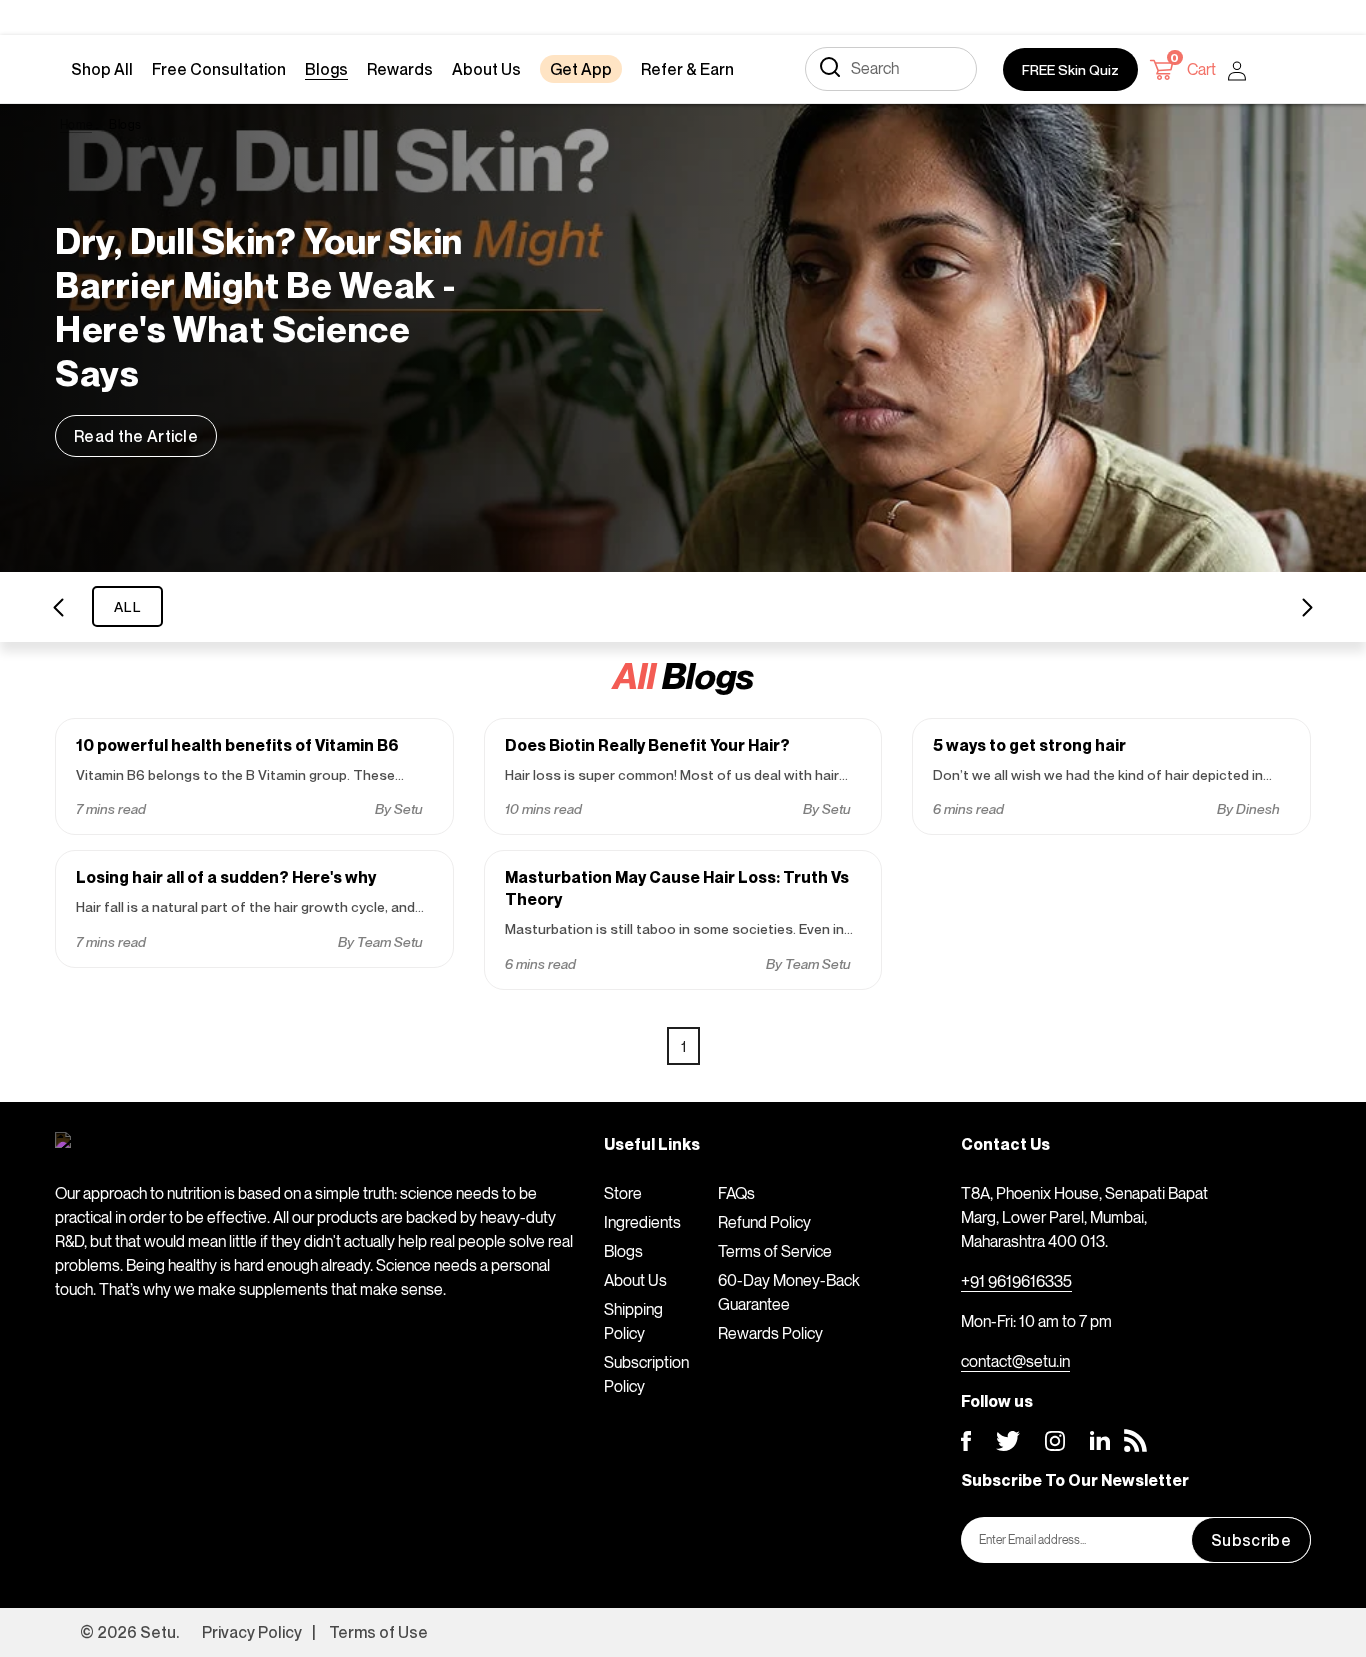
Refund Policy (764, 1222)
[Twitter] (1008, 1441)
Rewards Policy (770, 1333)
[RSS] (1135, 1440)
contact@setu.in (1015, 1361)
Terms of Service (775, 1251)
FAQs (736, 1193)
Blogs (623, 1251)
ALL (127, 606)
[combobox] (891, 69)
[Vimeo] (1100, 1440)
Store (623, 1193)
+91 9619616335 (1016, 1281)
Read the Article (136, 436)
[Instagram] (1055, 1441)
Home (76, 124)
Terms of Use (378, 1632)
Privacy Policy (252, 1632)
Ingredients (642, 1222)
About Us (635, 1280)
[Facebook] (966, 1441)
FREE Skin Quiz (1070, 69)
